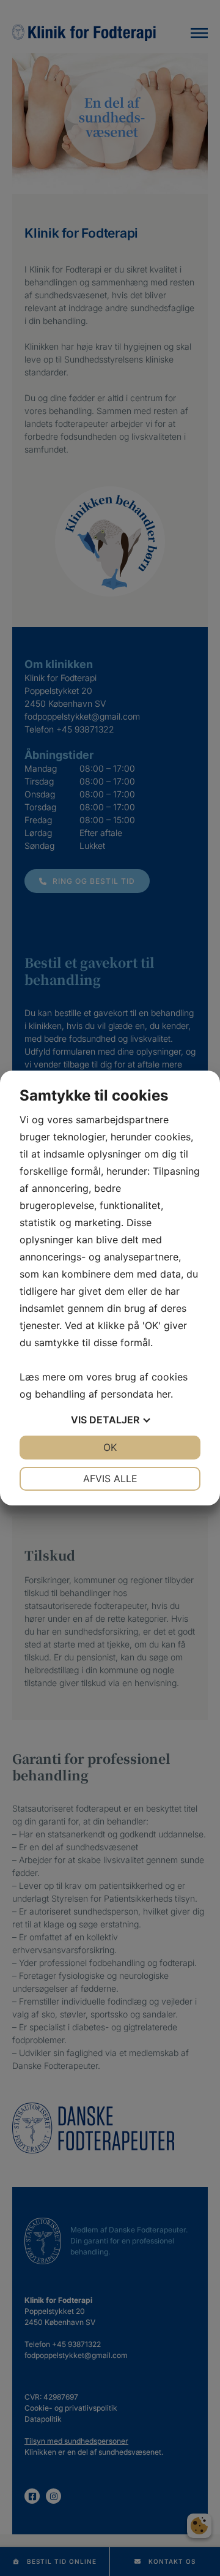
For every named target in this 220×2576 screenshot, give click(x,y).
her (163, 1394)
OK (110, 1447)
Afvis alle (110, 1478)
